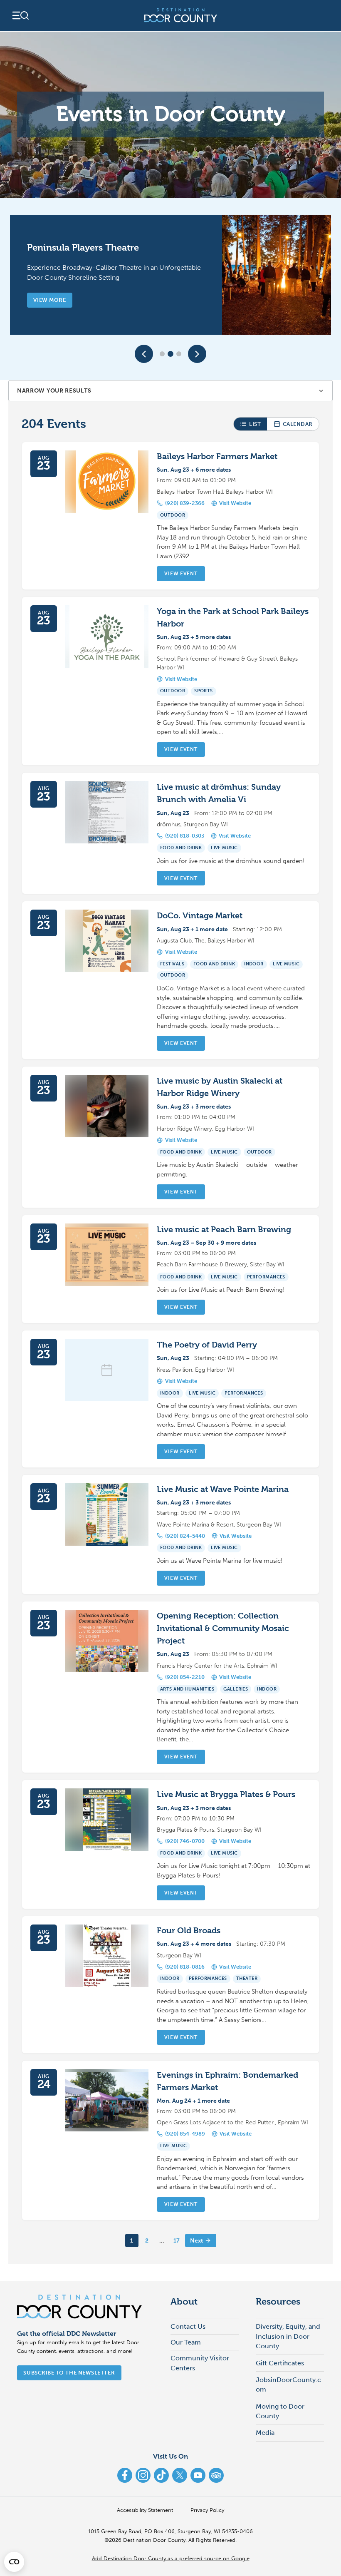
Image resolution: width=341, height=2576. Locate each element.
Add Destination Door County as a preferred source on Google (171, 2558)
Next (196, 2241)
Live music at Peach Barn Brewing (224, 1230)
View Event (181, 574)
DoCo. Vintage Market (200, 916)
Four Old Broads (189, 1931)
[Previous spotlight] (144, 354)
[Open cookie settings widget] (14, 2562)
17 (177, 2241)
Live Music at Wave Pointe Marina (223, 1489)
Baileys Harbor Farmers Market (217, 456)
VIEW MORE (49, 300)
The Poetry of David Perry (207, 1345)
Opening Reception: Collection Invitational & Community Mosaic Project (223, 1628)
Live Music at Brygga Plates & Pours (226, 1794)
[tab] (162, 354)
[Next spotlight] (197, 354)
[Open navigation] (20, 15)
